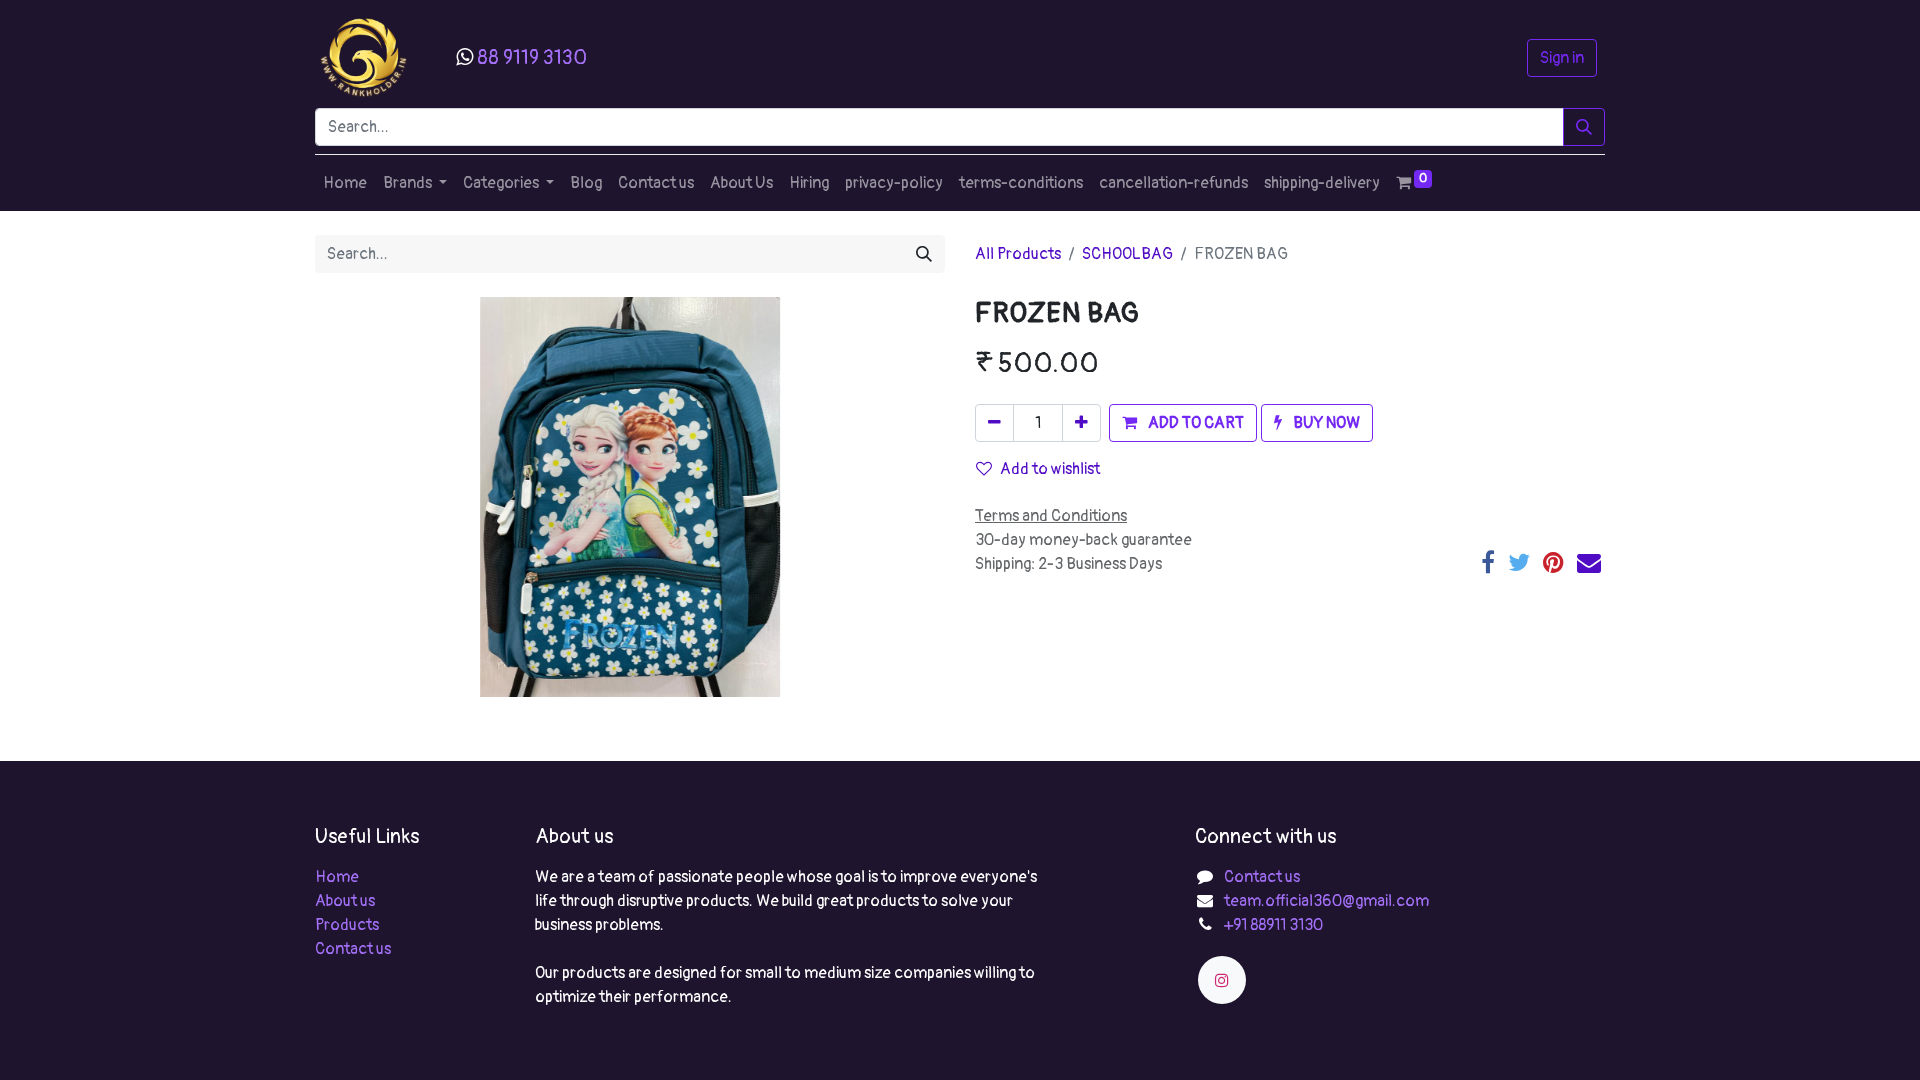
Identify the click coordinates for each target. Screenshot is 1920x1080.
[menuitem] (345, 183)
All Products (1018, 254)
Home (337, 877)
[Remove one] (994, 423)
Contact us (353, 949)
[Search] (1584, 127)
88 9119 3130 (532, 57)
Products (347, 925)
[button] (1183, 423)
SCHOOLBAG (1127, 254)
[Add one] (1081, 423)
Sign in (1562, 58)
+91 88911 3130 (1273, 925)
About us (345, 901)
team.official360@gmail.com (1326, 901)
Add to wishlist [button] (1050, 469)
